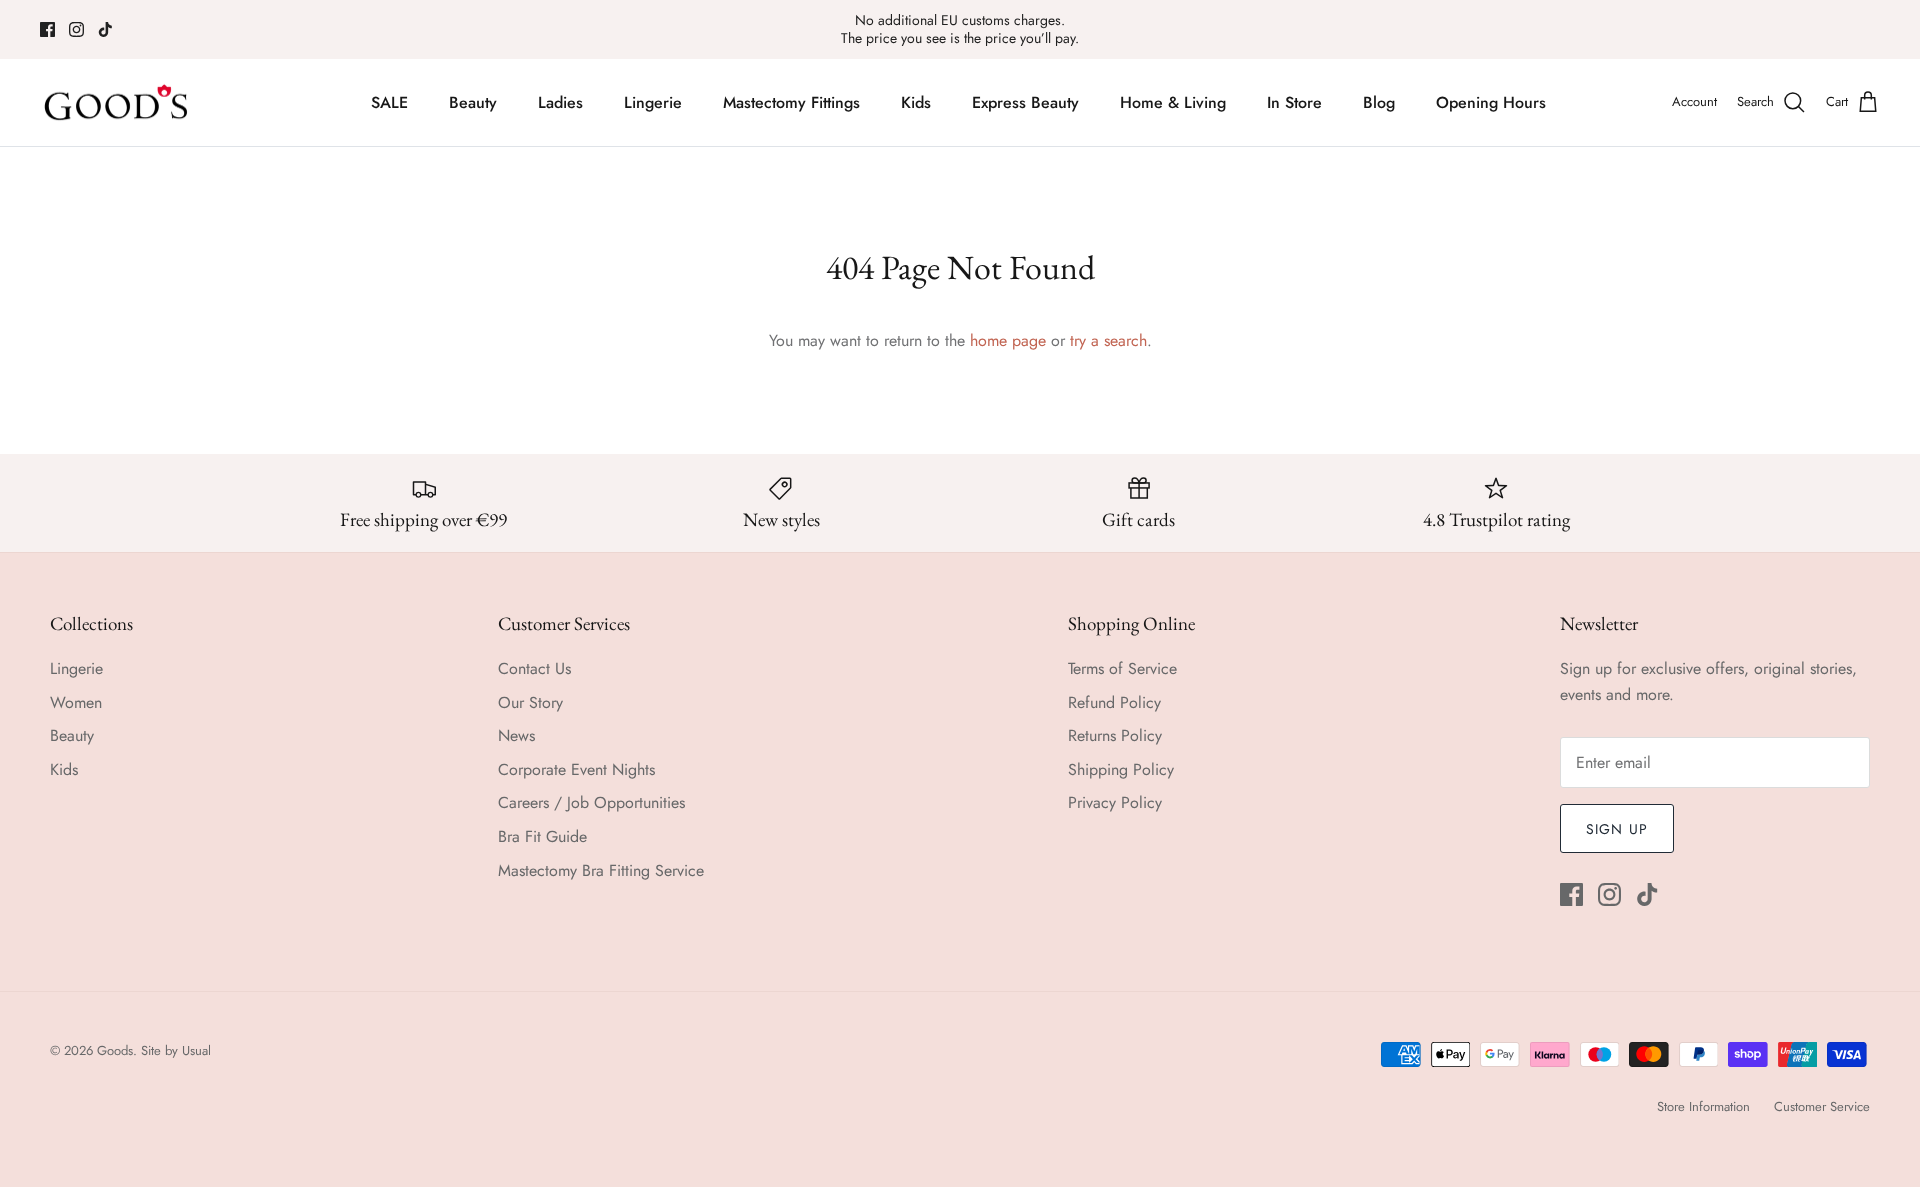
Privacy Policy (1115, 802)
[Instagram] (76, 29)
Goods (115, 1050)
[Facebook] (47, 29)
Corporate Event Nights (576, 769)
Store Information (1703, 1106)
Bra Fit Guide (542, 836)
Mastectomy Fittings (791, 102)
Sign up (1617, 829)
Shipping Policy (1121, 769)
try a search (1108, 340)
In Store (1294, 102)
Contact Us (534, 668)
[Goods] (117, 103)
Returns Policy (1115, 735)
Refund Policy (1114, 702)
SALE (389, 102)
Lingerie (653, 102)
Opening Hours (1491, 102)
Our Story (530, 702)
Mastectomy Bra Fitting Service (601, 870)
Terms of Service (1122, 668)
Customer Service (1822, 1106)
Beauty (473, 102)
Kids (916, 102)
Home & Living (1173, 102)
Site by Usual (176, 1050)
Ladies (560, 102)
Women (76, 702)
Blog (1379, 102)
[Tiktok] (105, 29)
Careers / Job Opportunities (591, 802)
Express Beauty (1025, 102)
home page (1008, 340)
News (516, 735)
